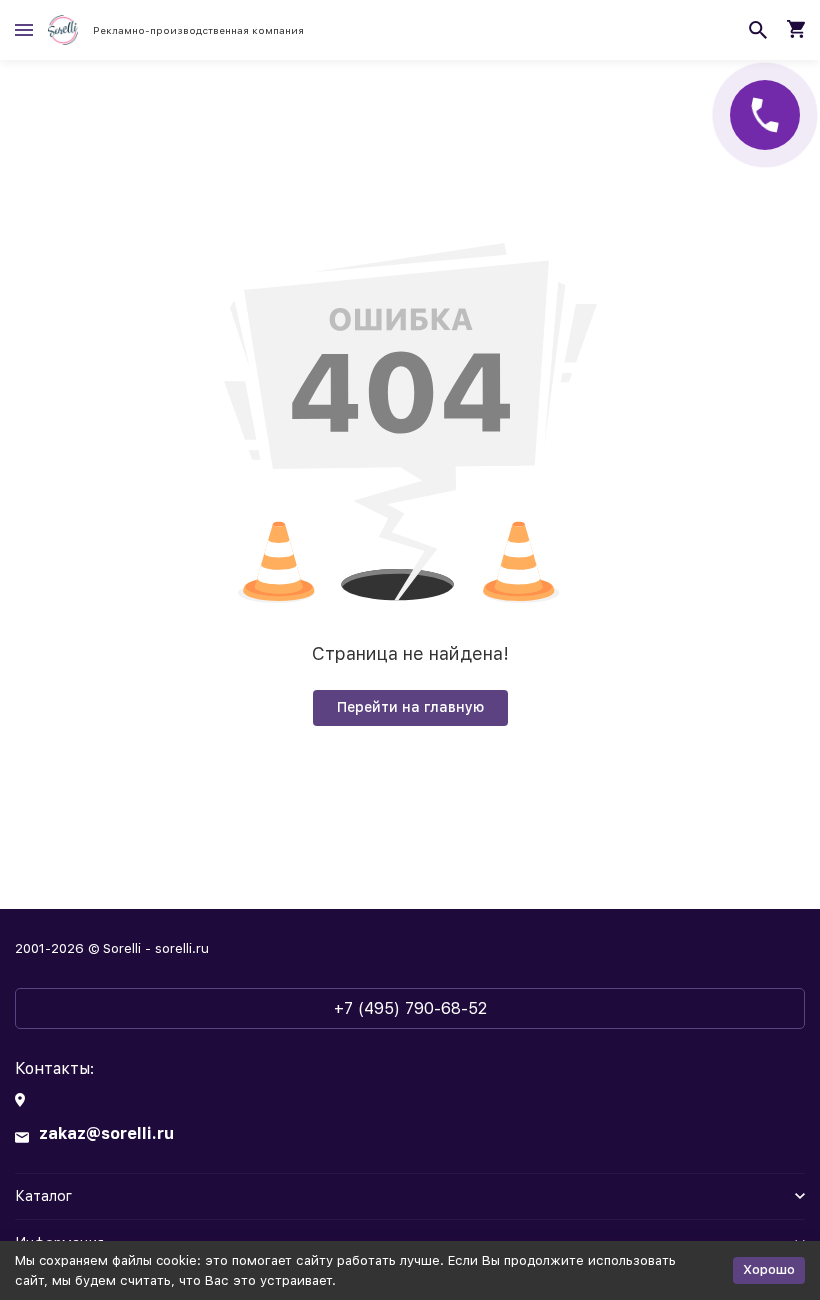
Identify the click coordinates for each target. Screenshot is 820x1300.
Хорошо (769, 1269)
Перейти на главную (410, 707)
